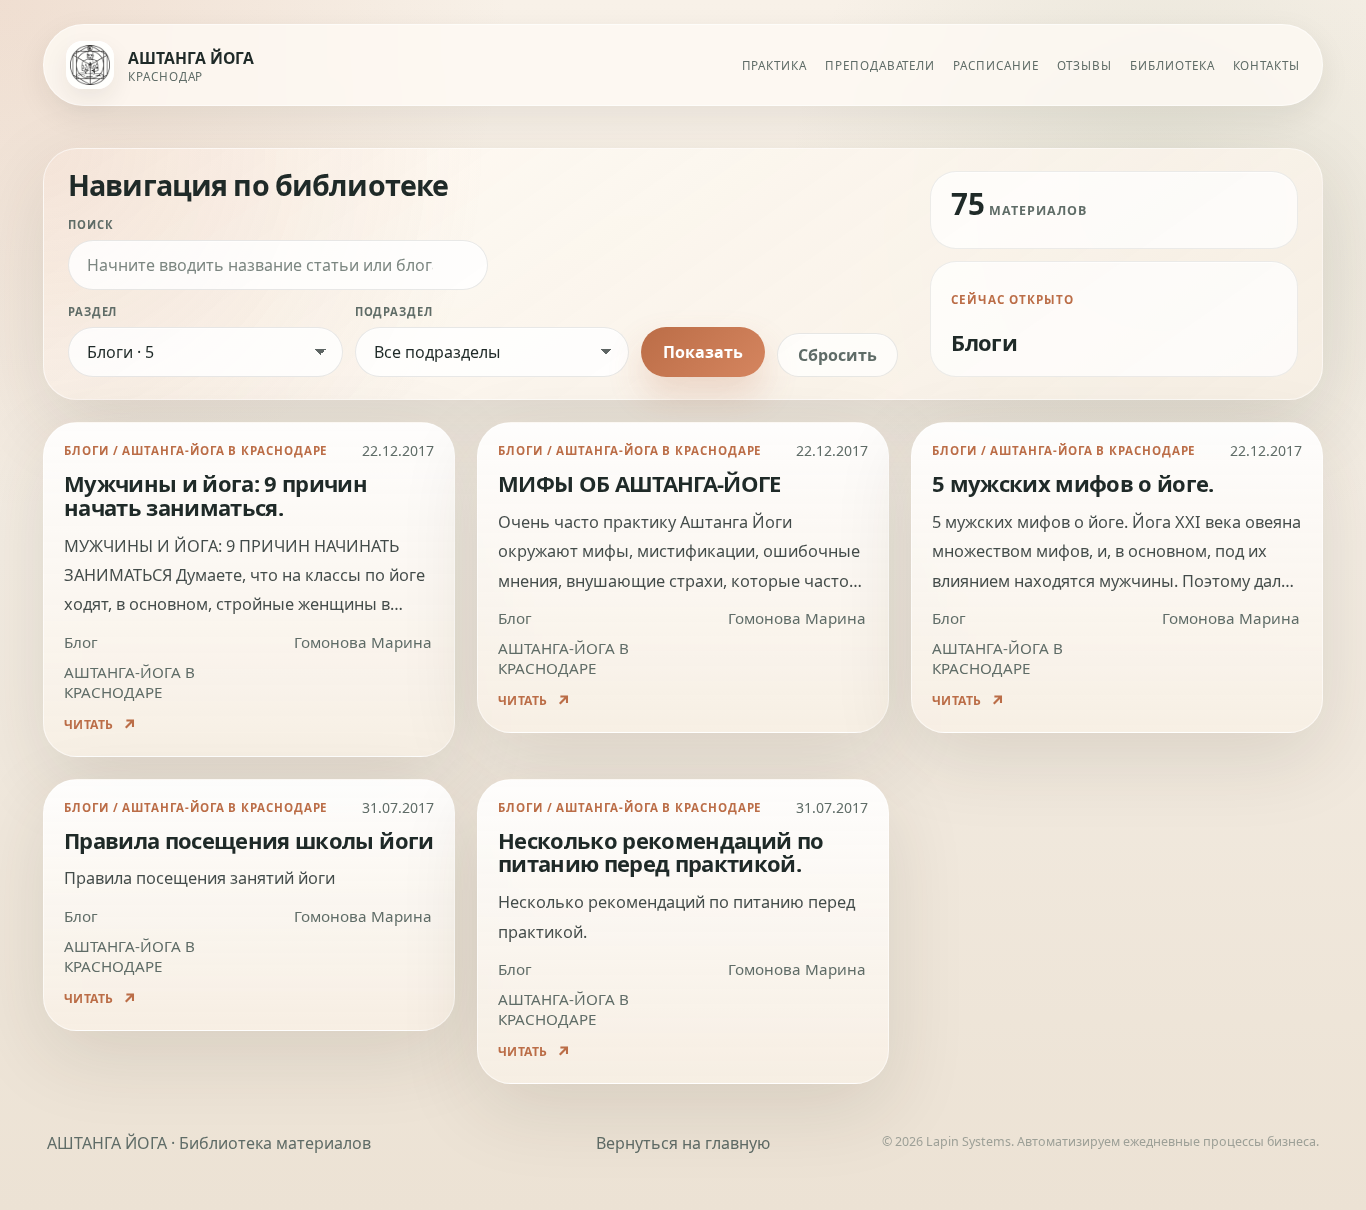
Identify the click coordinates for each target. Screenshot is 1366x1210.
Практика (774, 65)
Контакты (1266, 65)
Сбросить (837, 355)
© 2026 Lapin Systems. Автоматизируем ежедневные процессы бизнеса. (1100, 1141)
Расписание (995, 65)
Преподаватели (880, 65)
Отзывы (1085, 65)
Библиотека (1172, 65)
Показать (703, 352)
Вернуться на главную (683, 1143)
